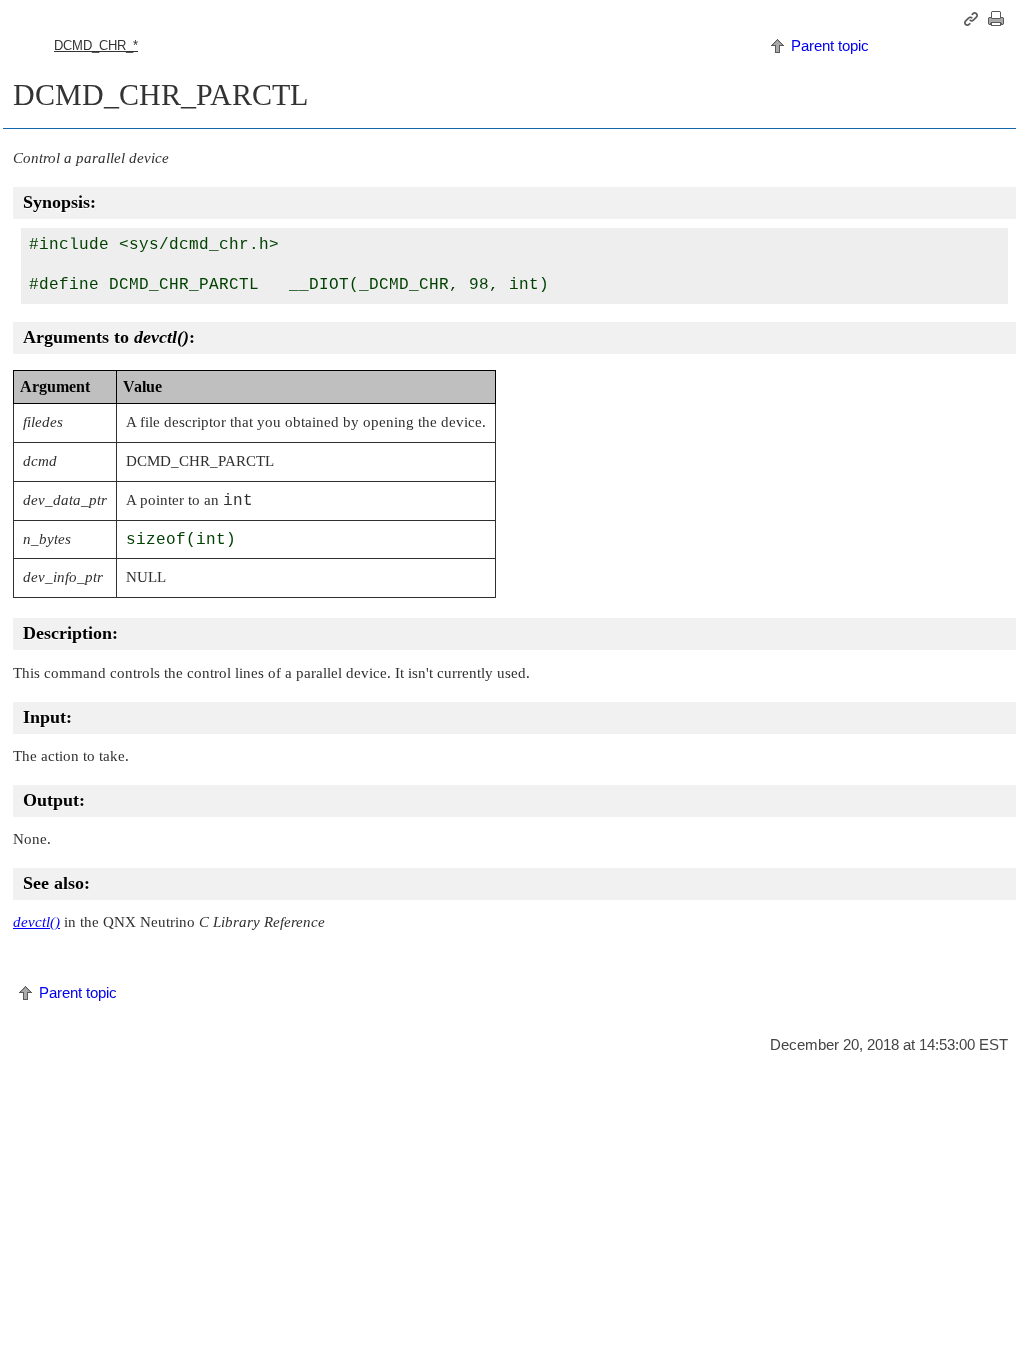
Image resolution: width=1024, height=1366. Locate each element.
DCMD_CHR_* (96, 45)
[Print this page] (999, 19)
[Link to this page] (974, 19)
